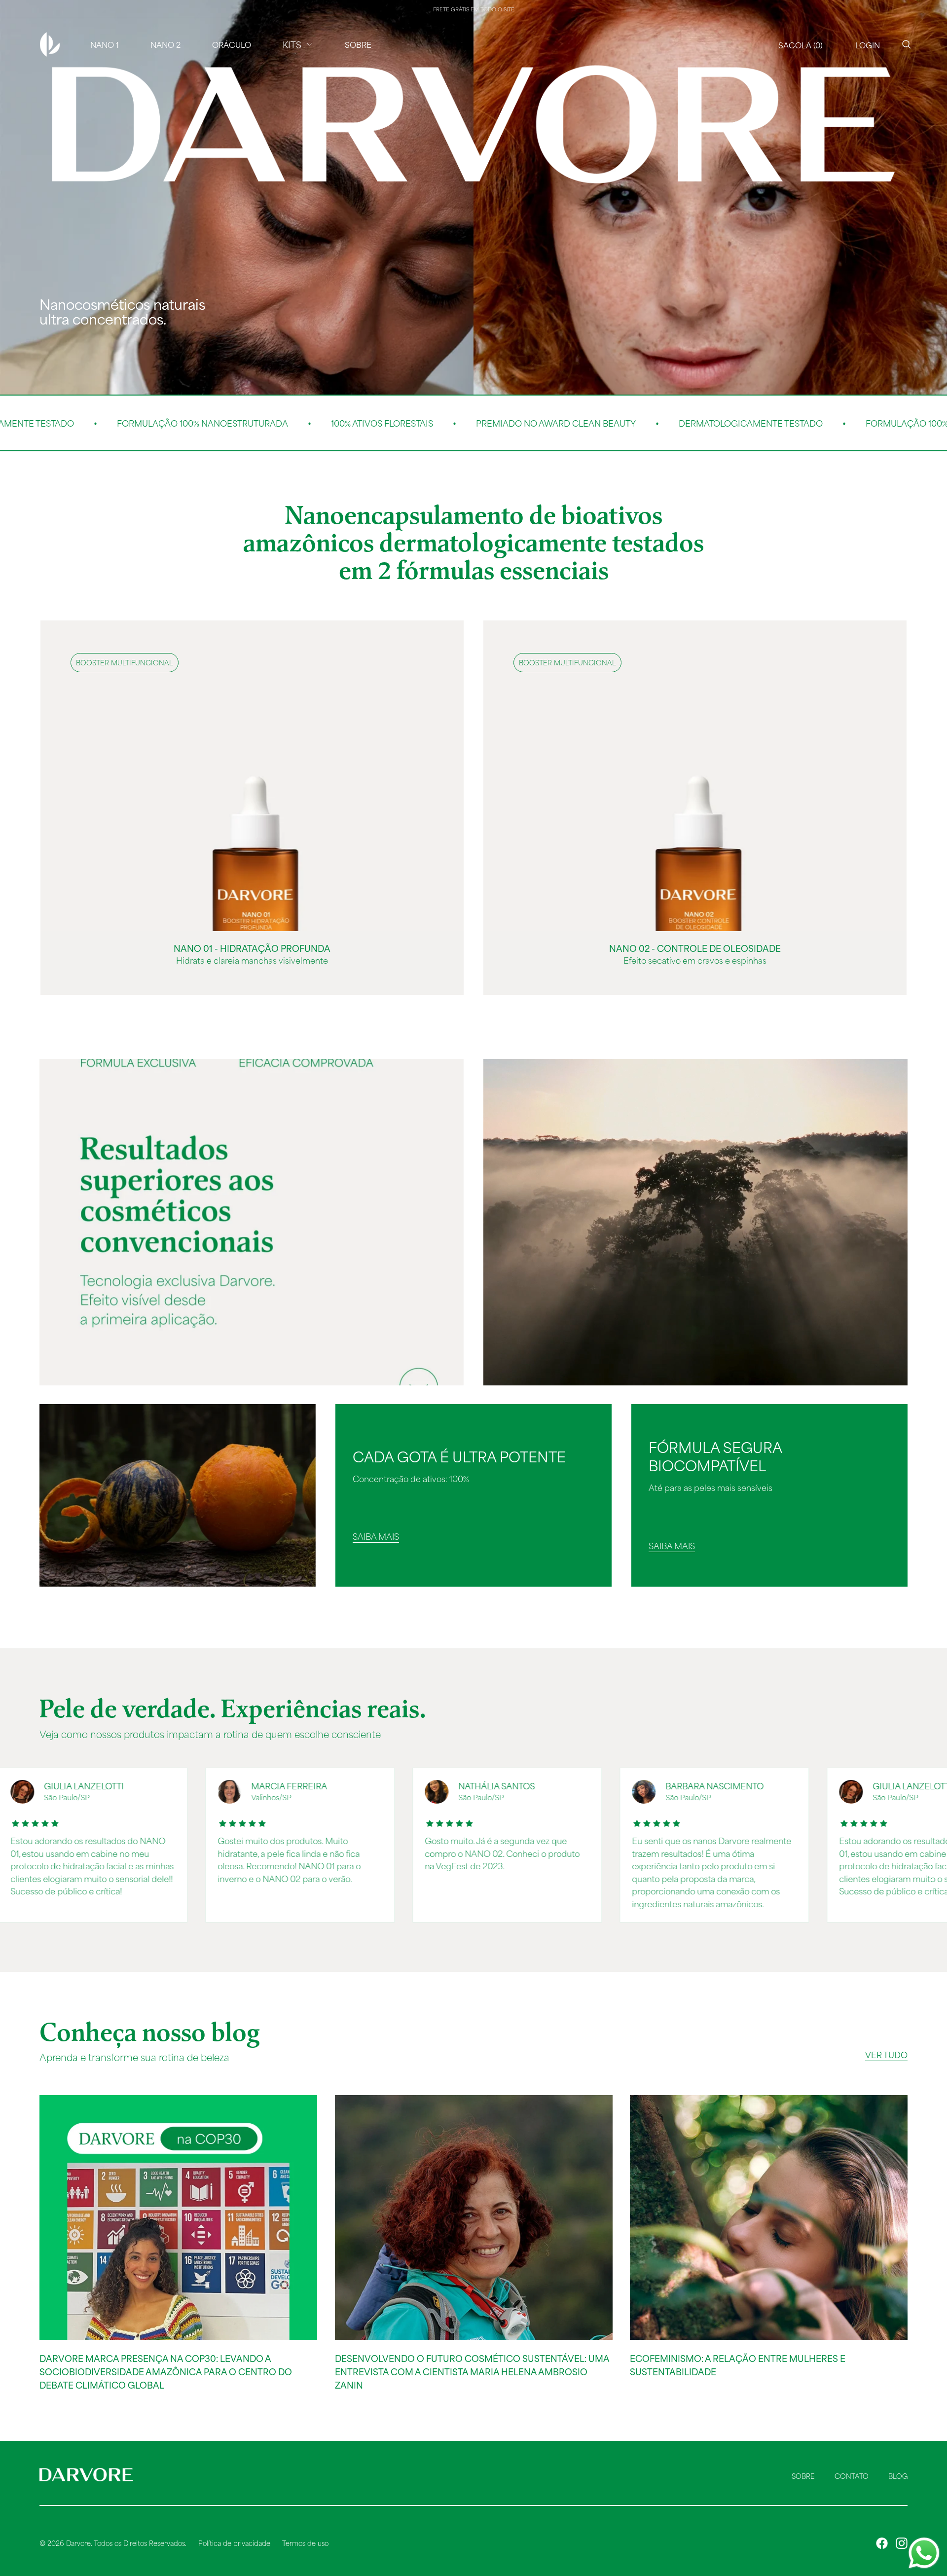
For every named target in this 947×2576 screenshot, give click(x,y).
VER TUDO (886, 2054)
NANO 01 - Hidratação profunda (252, 948)
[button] (801, 44)
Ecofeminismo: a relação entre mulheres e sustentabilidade (738, 2365)
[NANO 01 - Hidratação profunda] (252, 776)
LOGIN (868, 45)
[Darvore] (50, 44)
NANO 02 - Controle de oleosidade (695, 948)
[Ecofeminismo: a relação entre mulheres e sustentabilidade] (769, 2217)
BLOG (898, 2476)
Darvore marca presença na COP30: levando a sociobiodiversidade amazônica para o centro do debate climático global (166, 2371)
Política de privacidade (234, 2543)
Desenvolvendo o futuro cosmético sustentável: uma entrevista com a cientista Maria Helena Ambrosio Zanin (472, 2371)
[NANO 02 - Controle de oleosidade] (695, 776)
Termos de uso (305, 2543)
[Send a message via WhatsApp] (924, 2553)
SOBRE (803, 2476)
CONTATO (852, 2476)
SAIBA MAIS (376, 1536)
